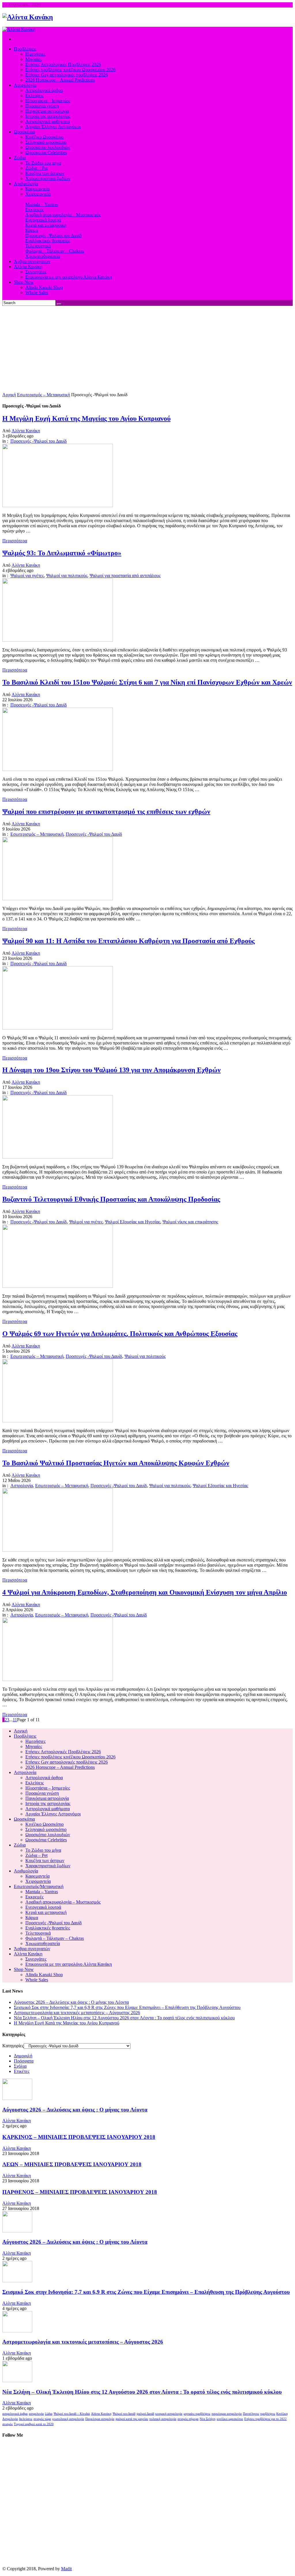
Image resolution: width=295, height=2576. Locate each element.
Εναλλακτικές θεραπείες (48, 1928)
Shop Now (24, 1969)
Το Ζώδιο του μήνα (43, 1850)
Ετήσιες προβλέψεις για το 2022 (265, 2419)
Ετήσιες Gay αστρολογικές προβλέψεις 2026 (67, 1762)
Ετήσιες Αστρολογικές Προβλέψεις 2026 (63, 1752)
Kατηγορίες (13, 2046)
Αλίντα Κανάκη (26, 431)
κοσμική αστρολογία (169, 2414)
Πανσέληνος (251, 2414)
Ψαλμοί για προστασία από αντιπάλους (125, 576)
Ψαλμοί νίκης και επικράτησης (190, 1222)
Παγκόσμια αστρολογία (47, 1798)
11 (15, 1720)
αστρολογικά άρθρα (15, 2414)
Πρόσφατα (24, 2061)
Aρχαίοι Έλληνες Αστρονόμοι (53, 1814)
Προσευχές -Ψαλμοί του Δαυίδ (39, 441)
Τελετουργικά (38, 1933)
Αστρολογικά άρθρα (44, 1778)
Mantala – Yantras (42, 1892)
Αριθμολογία (26, 1871)
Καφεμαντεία (37, 1876)
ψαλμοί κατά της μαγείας (132, 2419)
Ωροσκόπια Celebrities (46, 1840)
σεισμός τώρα (42, 2419)
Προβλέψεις (25, 1736)
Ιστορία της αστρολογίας (48, 1803)
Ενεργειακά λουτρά (43, 1907)
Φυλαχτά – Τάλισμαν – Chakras (55, 1938)
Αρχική (9, 395)
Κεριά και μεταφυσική (46, 1912)
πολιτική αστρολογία (163, 2419)
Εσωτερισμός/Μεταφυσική (39, 1886)
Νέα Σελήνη (208, 2419)
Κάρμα (32, 1918)
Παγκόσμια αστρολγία (100, 2419)
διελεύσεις (26, 2419)
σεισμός (7, 2424)
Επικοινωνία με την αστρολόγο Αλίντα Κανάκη (69, 1964)
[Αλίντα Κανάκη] (28, 17)
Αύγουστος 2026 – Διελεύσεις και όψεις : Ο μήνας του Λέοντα (71, 2002)
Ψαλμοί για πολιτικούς (67, 576)
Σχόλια (20, 2066)
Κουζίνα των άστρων (45, 1861)
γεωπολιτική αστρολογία (68, 2419)
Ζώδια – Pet (36, 1855)
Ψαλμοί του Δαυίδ (124, 2414)
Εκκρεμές (34, 1897)
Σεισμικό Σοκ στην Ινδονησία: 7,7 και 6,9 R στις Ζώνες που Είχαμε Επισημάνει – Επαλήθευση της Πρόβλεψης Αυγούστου (127, 2007)
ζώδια (49, 2414)
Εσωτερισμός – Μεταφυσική (44, 395)
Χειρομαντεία (38, 1881)
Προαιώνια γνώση (42, 1793)
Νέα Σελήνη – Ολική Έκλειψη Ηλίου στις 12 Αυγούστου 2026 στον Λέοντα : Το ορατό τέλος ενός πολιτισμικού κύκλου (124, 2018)
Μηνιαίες (34, 1746)
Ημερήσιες (35, 1741)
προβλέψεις (268, 2414)
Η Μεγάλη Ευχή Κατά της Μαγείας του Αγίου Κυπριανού (67, 2023)
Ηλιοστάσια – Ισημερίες (48, 1788)
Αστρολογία (22, 1486)
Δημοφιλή (23, 2056)
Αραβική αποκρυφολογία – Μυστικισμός (63, 1902)
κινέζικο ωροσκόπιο (230, 2419)
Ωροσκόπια (24, 1819)
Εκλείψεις (35, 1783)
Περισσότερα (15, 541)
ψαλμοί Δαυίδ (145, 2414)
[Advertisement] (147, 349)
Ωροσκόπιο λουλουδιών (48, 1835)
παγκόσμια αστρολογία (227, 2414)
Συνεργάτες (36, 1959)
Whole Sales (37, 1980)
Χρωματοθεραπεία (43, 1943)
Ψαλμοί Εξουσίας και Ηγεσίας (133, 1222)
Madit (66, 2569)
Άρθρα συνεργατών (32, 1949)
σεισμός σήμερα (188, 2419)
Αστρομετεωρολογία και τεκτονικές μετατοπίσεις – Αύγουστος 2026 (77, 2013)
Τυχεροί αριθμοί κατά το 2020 (34, 2424)
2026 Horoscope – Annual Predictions (60, 1767)
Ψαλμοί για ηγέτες (27, 576)
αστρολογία (36, 2414)
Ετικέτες (22, 2071)
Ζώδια (20, 1845)
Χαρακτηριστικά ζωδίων (48, 1866)
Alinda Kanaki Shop (44, 1975)
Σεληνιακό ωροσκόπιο (46, 1829)
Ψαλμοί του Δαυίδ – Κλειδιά (72, 2414)
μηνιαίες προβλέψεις (197, 2414)
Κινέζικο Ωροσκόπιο (45, 1824)
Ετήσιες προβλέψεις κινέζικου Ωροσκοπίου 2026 (70, 1757)
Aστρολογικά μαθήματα (48, 1809)
